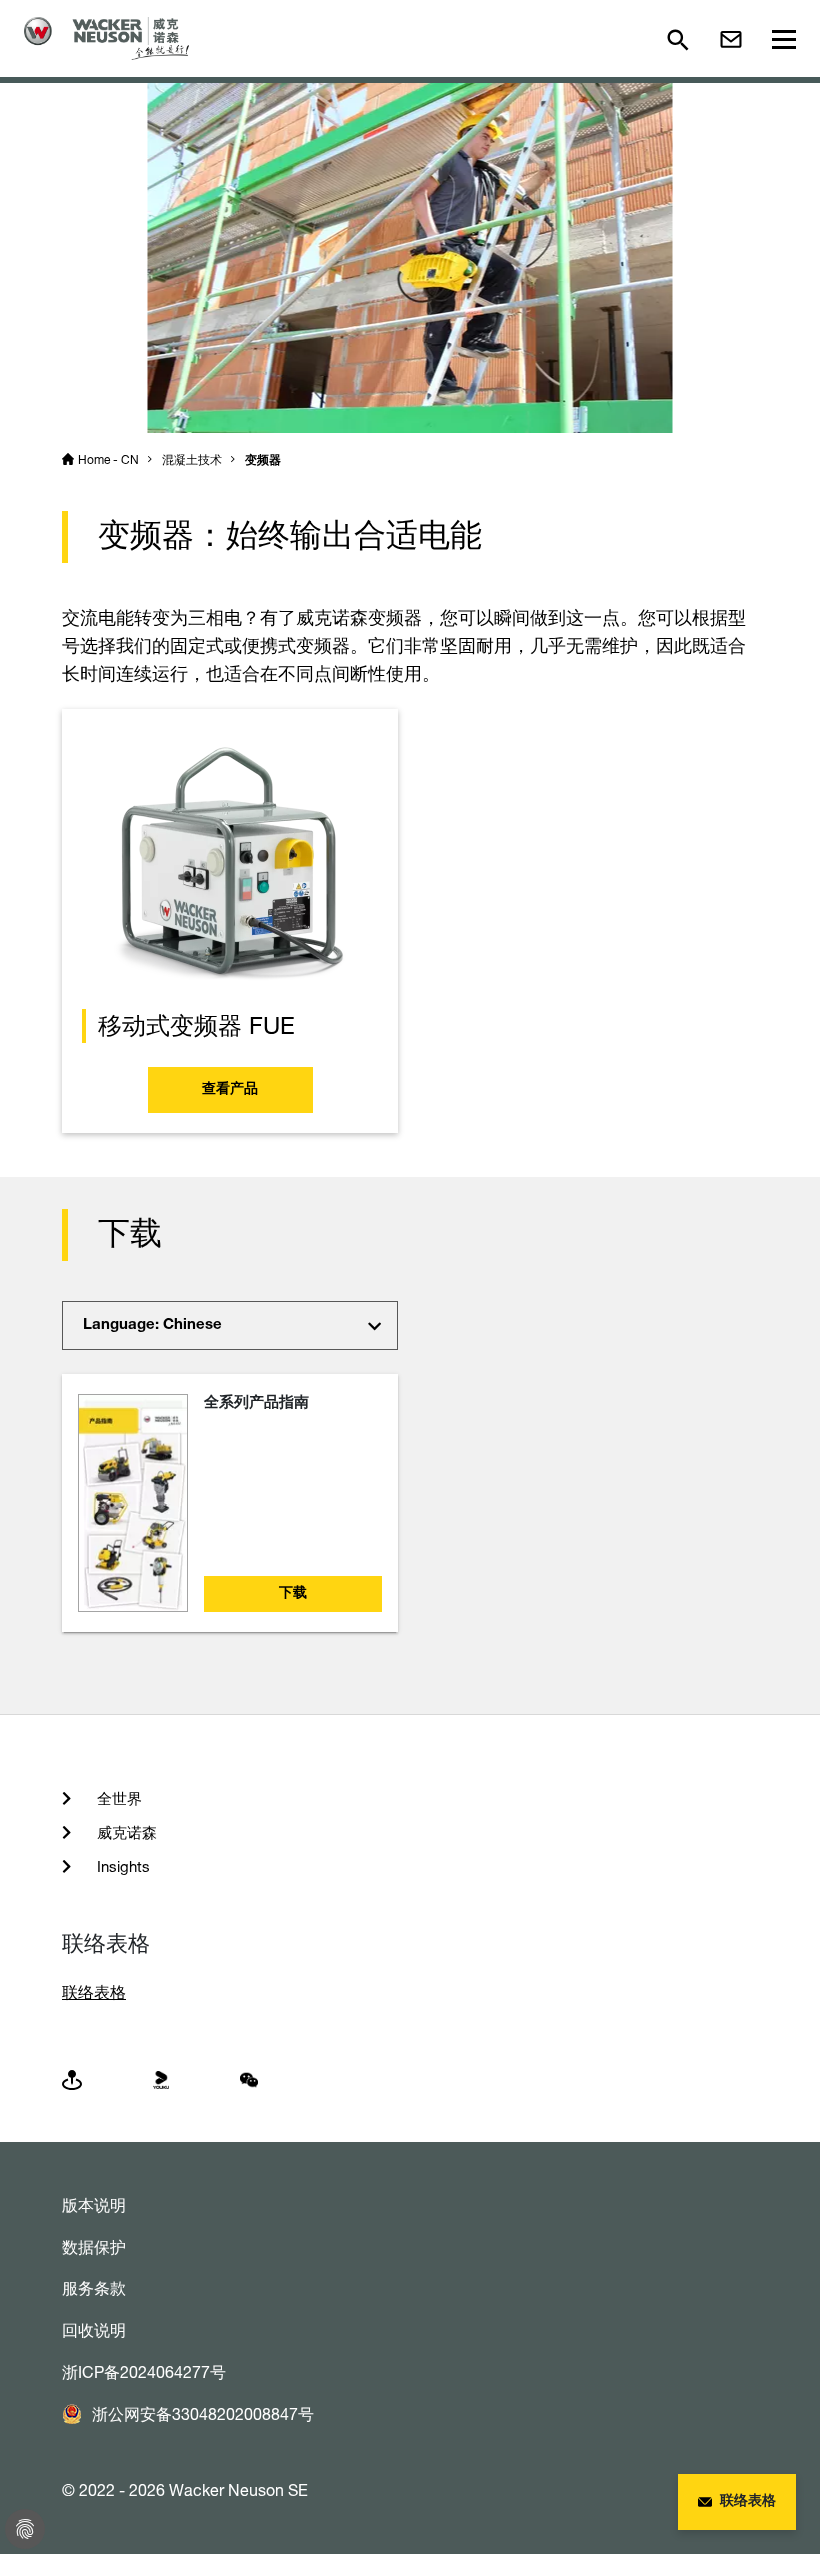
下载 (293, 1594)
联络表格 (94, 1992)
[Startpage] (106, 38)
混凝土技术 (192, 459)
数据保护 (94, 2247)
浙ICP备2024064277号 (144, 2372)
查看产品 (230, 1090)
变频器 (263, 461)
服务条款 (94, 2288)
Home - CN (108, 459)
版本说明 (94, 2205)
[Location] (72, 2078)
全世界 (117, 1798)
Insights (121, 1866)
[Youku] (161, 2078)
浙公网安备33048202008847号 (203, 2414)
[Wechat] (249, 2078)
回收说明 (94, 2330)
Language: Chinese (152, 1325)
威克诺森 (125, 1832)
